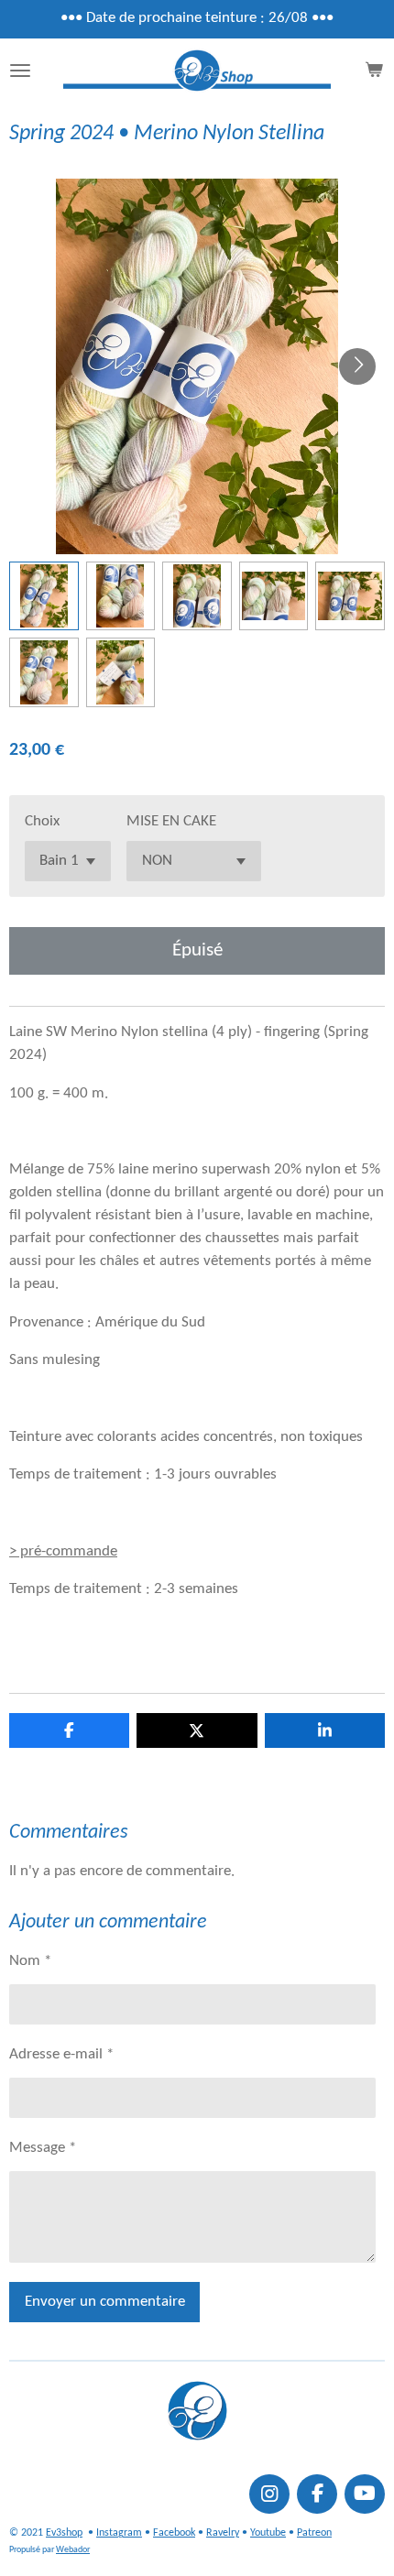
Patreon (314, 2533)
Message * (43, 2148)
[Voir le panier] (374, 71)
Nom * (30, 1961)
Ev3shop (64, 2533)
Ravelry (223, 2533)
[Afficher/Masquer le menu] (20, 71)
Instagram (119, 2533)
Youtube (268, 2533)
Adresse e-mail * (61, 2055)
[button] (44, 596)
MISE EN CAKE (171, 822)
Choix (42, 822)
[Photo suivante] (357, 366)
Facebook (174, 2533)
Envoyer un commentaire (105, 2302)
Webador (73, 2550)
